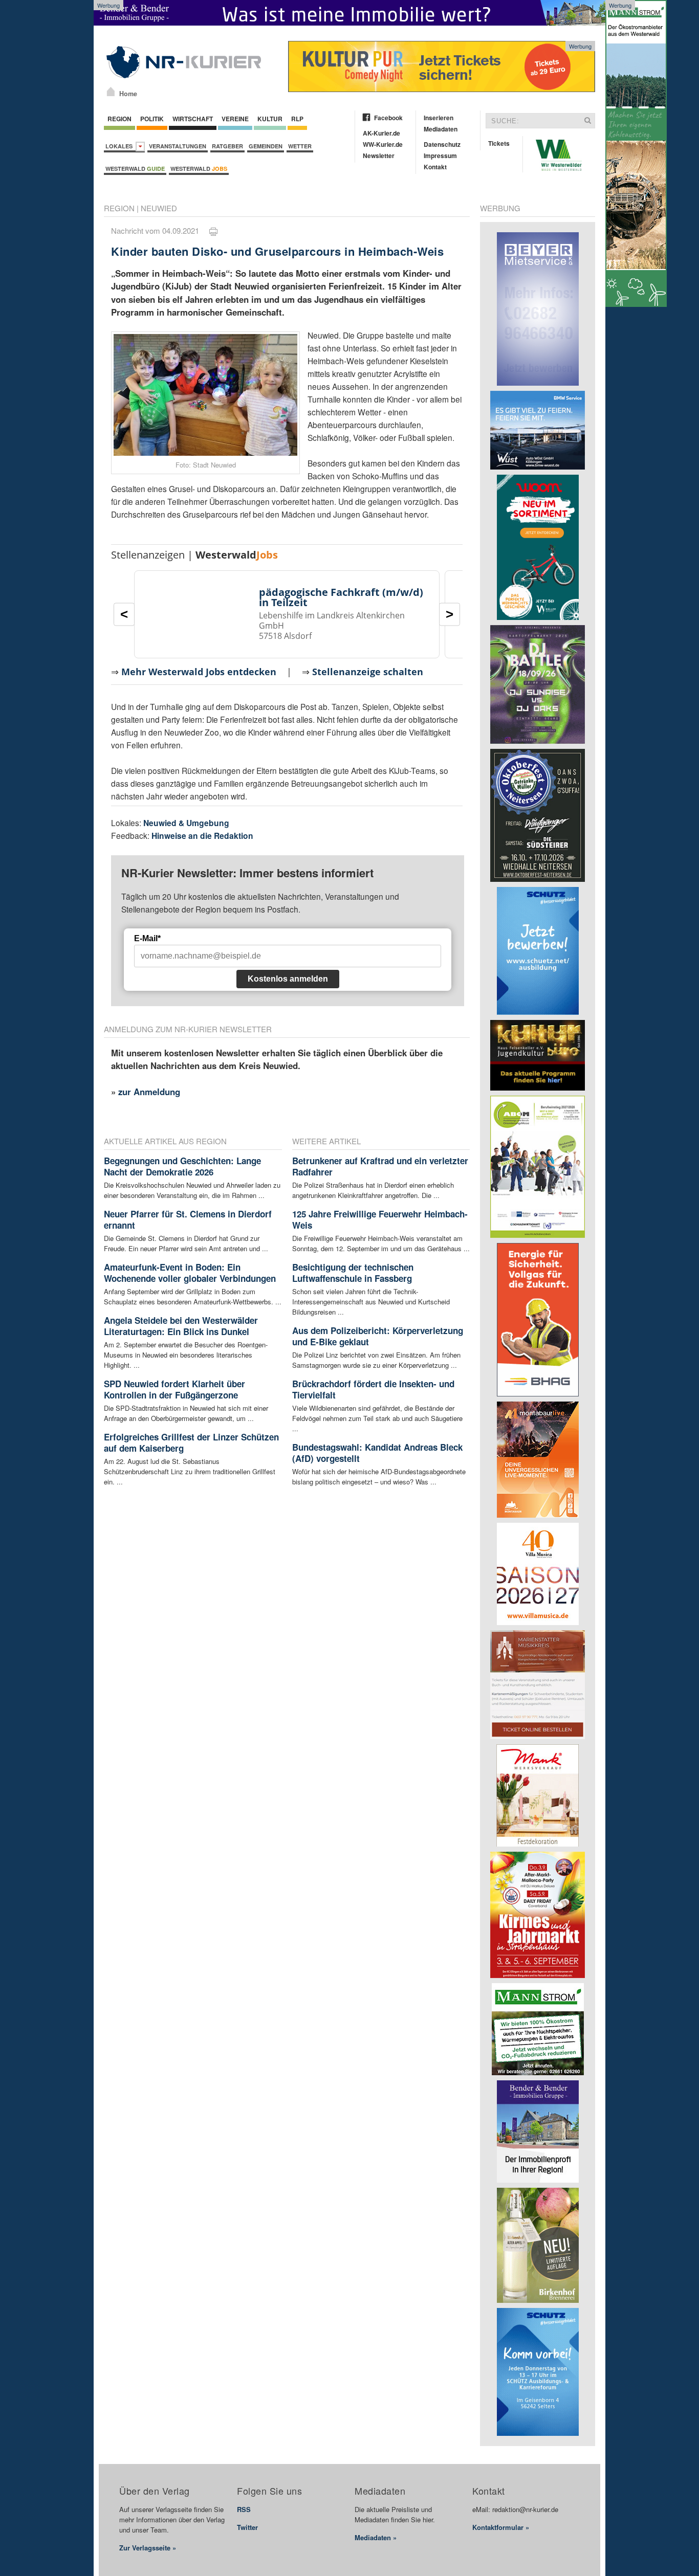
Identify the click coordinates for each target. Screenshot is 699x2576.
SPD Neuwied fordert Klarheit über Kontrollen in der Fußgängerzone (174, 1389)
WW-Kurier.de (383, 144)
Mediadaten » (376, 2537)
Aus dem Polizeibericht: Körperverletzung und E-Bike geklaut (378, 1336)
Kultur (270, 119)
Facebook (388, 118)
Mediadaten (441, 129)
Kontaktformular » (501, 2527)
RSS (244, 2509)
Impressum (440, 156)
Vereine (235, 119)
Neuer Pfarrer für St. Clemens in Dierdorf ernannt (188, 1219)
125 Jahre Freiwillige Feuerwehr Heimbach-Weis (380, 1219)
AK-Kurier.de (381, 133)
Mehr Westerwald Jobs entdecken (199, 672)
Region (119, 119)
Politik (152, 119)
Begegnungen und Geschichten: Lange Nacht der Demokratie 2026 (182, 1166)
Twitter (247, 2527)
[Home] (111, 92)
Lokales (121, 146)
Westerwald (135, 169)
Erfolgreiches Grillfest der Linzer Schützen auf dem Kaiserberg (191, 1442)
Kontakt (435, 167)
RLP (297, 119)
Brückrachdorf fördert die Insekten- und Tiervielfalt (373, 1389)
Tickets (499, 143)
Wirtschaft (193, 119)
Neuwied (159, 208)
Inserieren (439, 118)
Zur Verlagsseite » (148, 2548)
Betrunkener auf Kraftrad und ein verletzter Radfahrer (380, 1166)
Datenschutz (442, 144)
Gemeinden (266, 146)
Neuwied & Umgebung (186, 823)
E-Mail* (147, 938)
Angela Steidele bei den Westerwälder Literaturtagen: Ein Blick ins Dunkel (181, 1326)
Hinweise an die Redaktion (202, 836)
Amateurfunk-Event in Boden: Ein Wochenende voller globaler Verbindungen (190, 1273)
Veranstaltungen (178, 146)
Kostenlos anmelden (288, 979)
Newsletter (379, 156)
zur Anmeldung (149, 1092)
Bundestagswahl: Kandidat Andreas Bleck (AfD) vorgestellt (377, 1453)
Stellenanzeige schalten (368, 672)
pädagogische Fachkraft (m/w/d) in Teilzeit (341, 597)
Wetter (300, 146)
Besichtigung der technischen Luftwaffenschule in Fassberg (353, 1273)
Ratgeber (227, 146)
